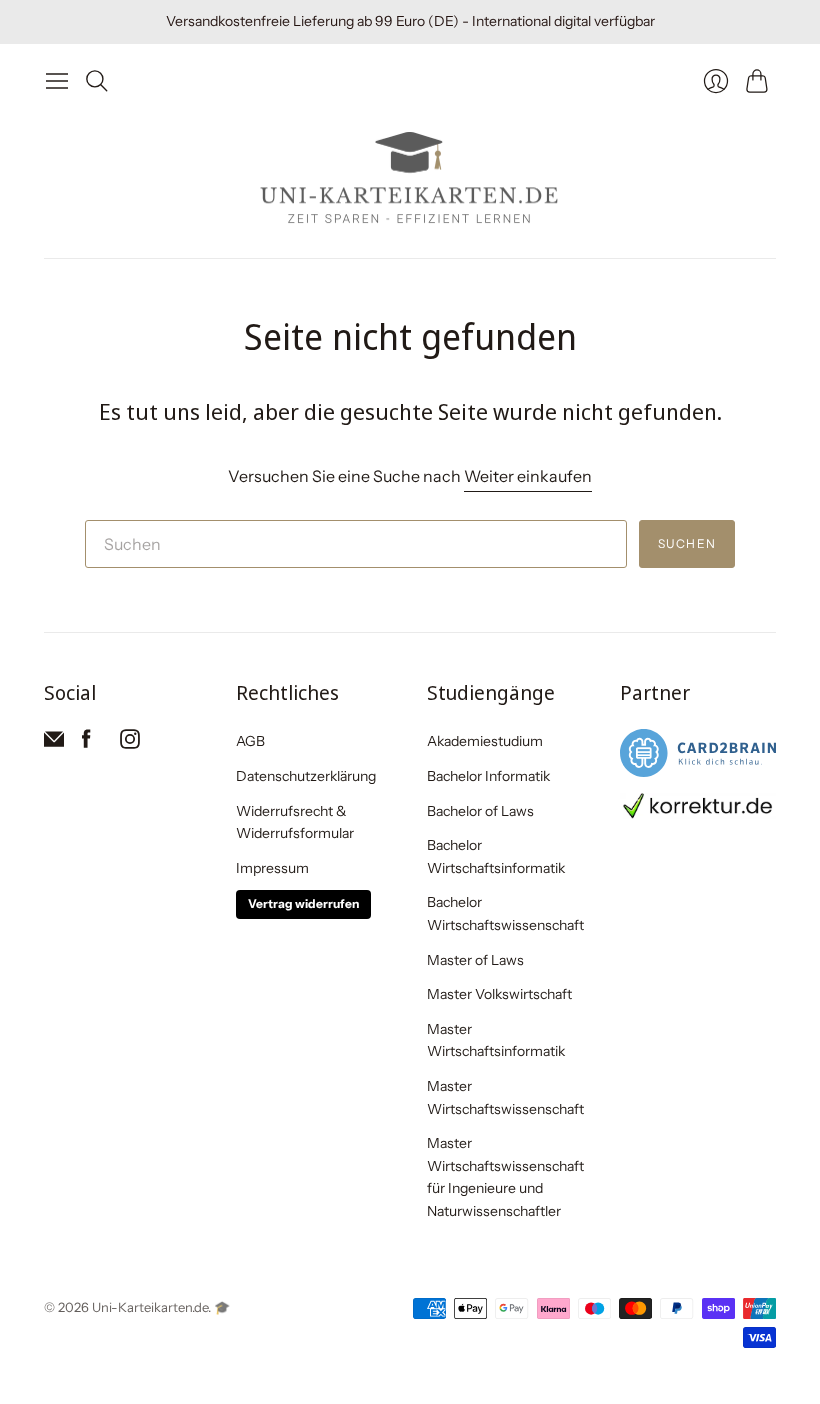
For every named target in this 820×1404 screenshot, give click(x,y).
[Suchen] (97, 81)
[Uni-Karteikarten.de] (410, 179)
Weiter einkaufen (528, 476)
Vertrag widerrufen (303, 903)
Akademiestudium (485, 741)
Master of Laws (475, 960)
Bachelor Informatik (488, 776)
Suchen (687, 543)
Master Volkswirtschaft (499, 994)
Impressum (272, 868)
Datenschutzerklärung (306, 776)
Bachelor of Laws (480, 811)
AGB (250, 741)
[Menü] (57, 81)
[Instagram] (130, 743)
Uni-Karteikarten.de (150, 1307)
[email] (54, 743)
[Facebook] (86, 743)
